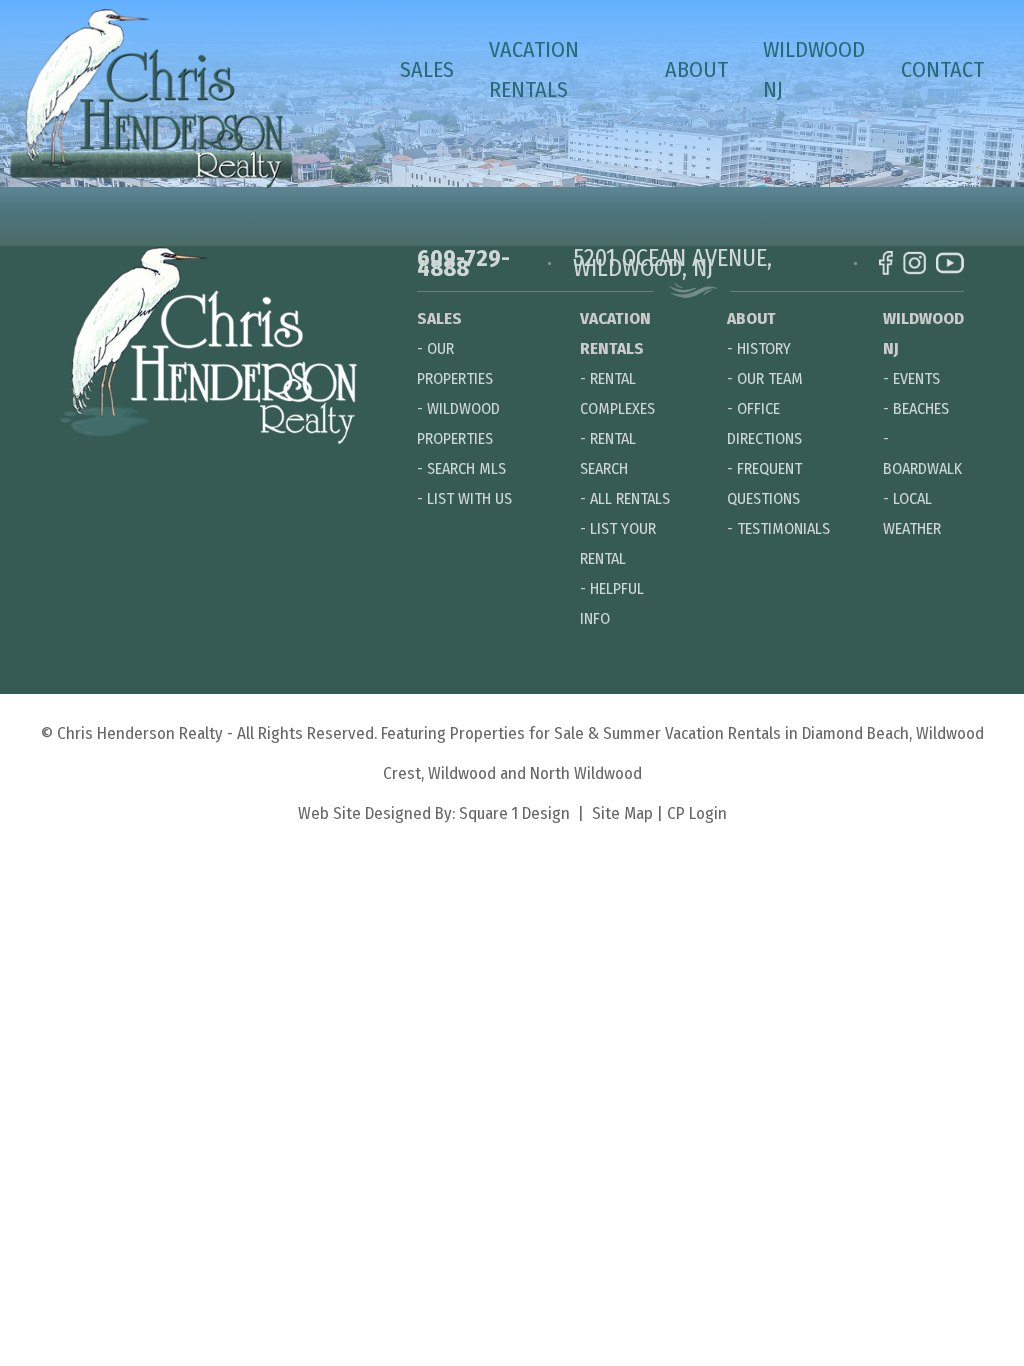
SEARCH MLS (466, 468)
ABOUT (696, 69)
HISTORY (764, 348)
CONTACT (942, 69)
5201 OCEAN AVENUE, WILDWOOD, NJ (672, 263)
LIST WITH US (469, 498)
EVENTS (916, 378)
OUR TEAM (770, 378)
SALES (427, 69)
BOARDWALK (922, 468)
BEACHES (921, 408)
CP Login (697, 813)
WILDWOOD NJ (814, 69)
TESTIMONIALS (783, 528)
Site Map (622, 813)
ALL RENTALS (630, 498)
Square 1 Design (514, 813)
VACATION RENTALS (534, 69)
